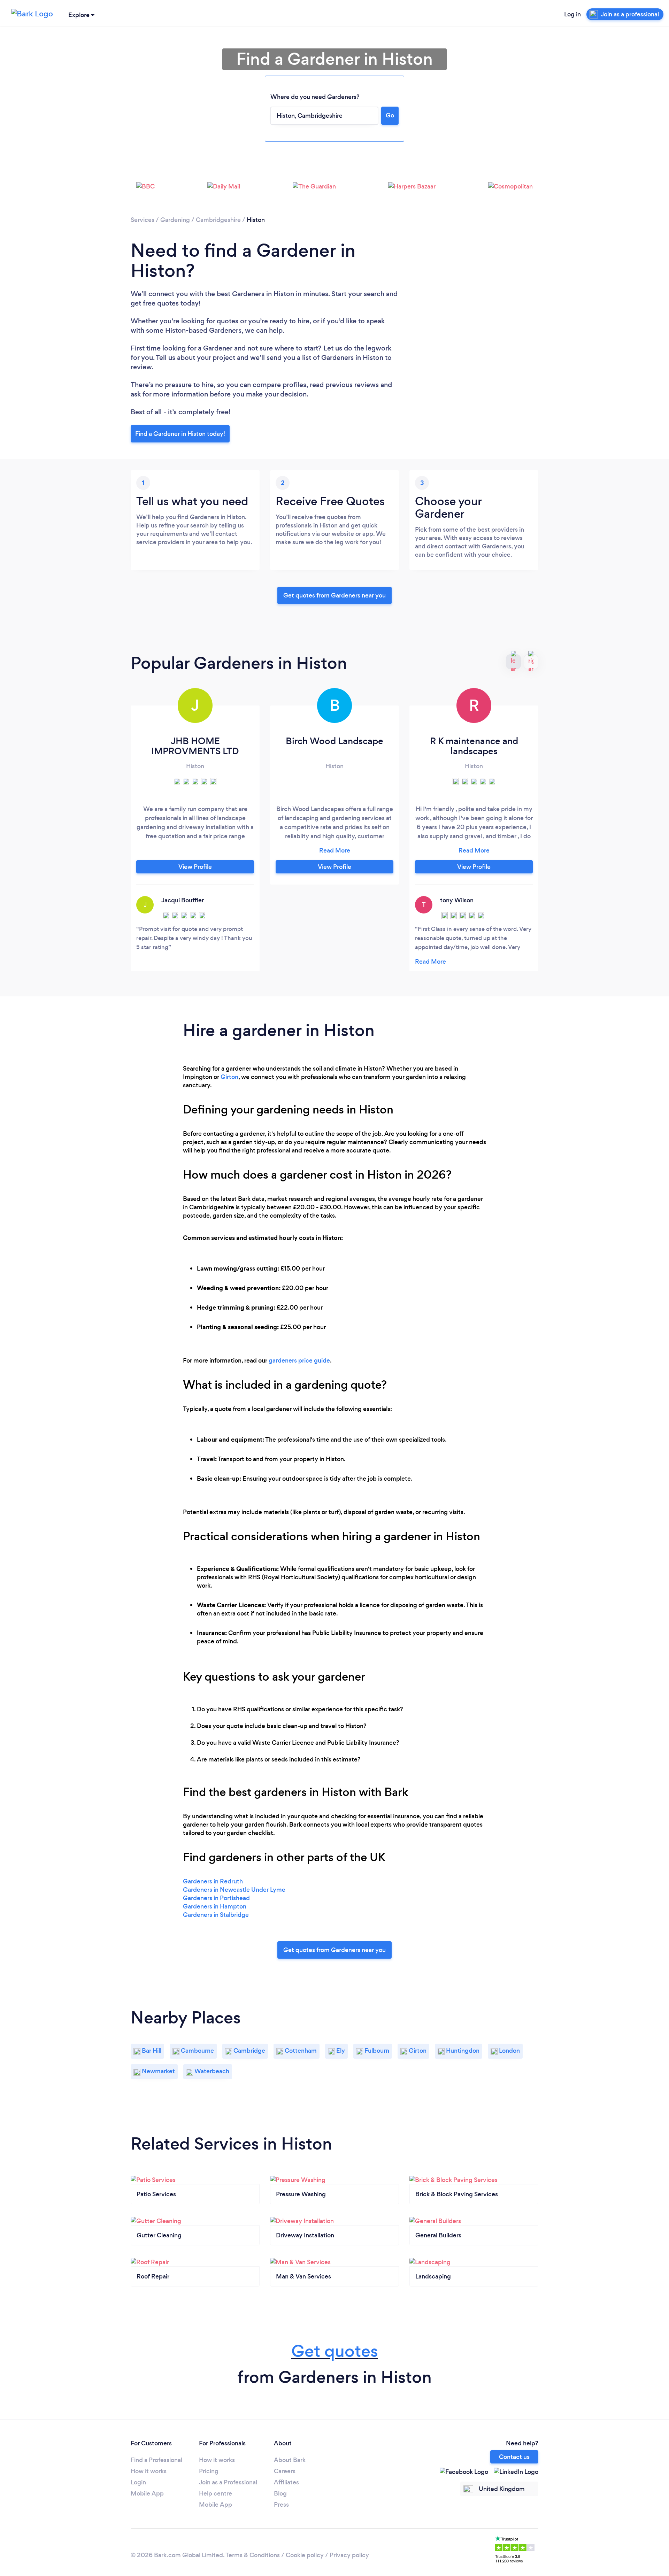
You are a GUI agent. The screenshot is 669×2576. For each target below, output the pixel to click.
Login (138, 2482)
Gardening (175, 220)
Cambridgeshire (218, 220)
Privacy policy (349, 2555)
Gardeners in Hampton (215, 1906)
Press (281, 2505)
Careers (285, 2471)
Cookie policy (305, 2555)
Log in (572, 14)
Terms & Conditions (253, 2555)
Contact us (514, 2457)
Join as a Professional (228, 2482)
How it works (149, 2471)
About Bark (290, 2460)
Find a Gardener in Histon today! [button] (180, 434)
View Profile (195, 867)
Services (143, 220)
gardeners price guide (299, 1360)
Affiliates (286, 2482)
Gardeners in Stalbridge (216, 1915)
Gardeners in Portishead (216, 1898)
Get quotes (335, 2351)
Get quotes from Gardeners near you (334, 595)
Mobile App (147, 2493)
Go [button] (390, 115)
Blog (280, 2493)
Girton (229, 1077)
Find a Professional (156, 2460)
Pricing (209, 2471)
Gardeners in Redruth (213, 1881)
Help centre (216, 2493)
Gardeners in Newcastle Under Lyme (234, 1890)
